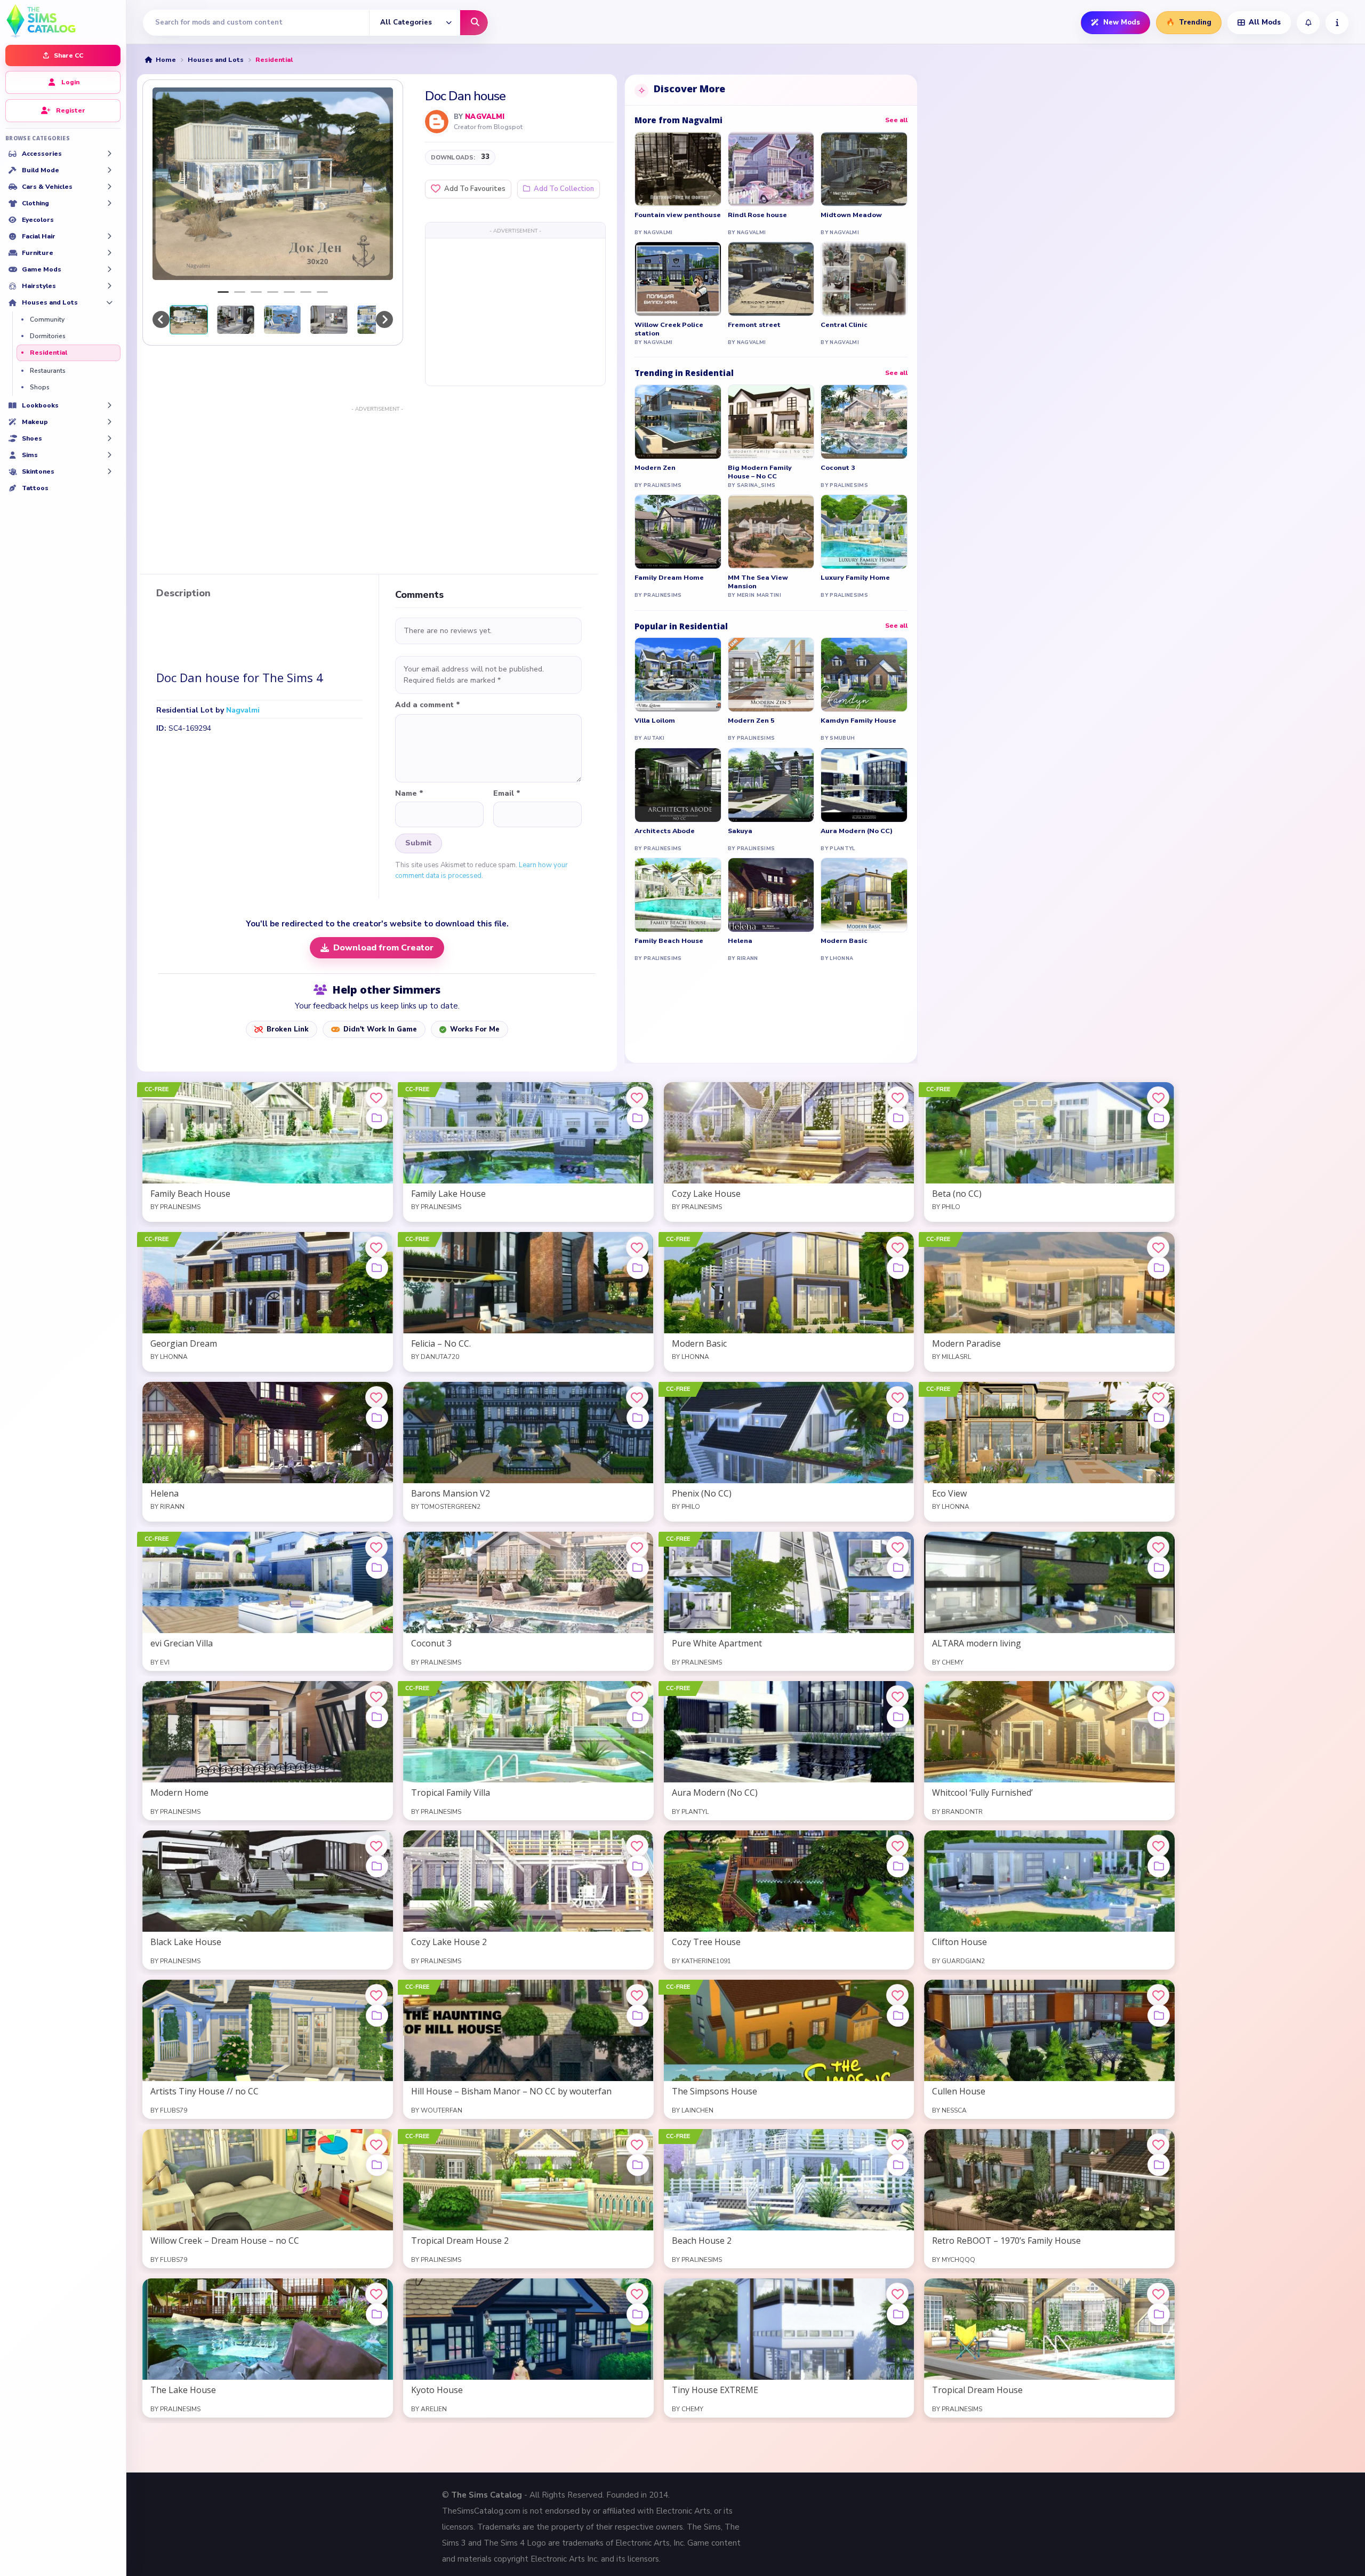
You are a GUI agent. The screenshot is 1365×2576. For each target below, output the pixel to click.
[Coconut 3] (864, 422)
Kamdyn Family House (858, 721)
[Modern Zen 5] (771, 675)
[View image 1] (189, 319)
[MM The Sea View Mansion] (771, 532)
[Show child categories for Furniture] (109, 253)
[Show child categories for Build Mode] (109, 170)
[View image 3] (283, 319)
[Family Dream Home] (678, 532)
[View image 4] (329, 319)
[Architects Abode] (678, 785)
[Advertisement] (515, 311)
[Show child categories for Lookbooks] (109, 405)
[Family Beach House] (678, 895)
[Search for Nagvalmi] (437, 122)
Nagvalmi (485, 117)
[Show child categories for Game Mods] (109, 269)
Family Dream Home (669, 578)
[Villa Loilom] (678, 675)
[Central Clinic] (864, 279)
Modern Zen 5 (751, 721)
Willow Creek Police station (669, 329)
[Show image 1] (223, 292)
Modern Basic (844, 941)
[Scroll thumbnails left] (161, 319)
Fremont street (754, 325)
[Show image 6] (306, 292)
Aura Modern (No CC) (857, 831)
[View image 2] (236, 319)
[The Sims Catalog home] (63, 20)
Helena (740, 941)
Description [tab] (183, 594)
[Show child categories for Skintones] (109, 471)
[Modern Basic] (864, 895)
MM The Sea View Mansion (758, 582)
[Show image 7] (322, 292)
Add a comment (428, 705)
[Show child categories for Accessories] (109, 154)
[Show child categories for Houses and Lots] (109, 302)
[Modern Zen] (678, 422)
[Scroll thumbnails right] (384, 319)
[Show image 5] (289, 292)
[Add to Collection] (377, 1118)
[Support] (1337, 23)
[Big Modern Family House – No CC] (771, 422)
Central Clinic (844, 325)
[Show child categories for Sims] (109, 455)
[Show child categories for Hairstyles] (109, 286)
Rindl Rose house (757, 215)
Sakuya (740, 831)
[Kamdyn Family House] (864, 675)
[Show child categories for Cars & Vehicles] (109, 187)
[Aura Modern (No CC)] (864, 785)
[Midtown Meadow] (864, 169)
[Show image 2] (240, 292)
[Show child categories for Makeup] (109, 422)
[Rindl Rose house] (771, 169)
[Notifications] (1308, 23)
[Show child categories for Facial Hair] (109, 236)
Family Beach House (669, 941)
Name (409, 794)
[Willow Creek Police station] (678, 279)
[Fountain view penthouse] (678, 169)
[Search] (474, 23)
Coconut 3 (838, 468)
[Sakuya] (771, 785)
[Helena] (771, 895)
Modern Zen (655, 468)
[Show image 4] (273, 292)
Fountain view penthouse (678, 215)
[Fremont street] (771, 279)
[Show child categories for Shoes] (109, 438)
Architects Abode (665, 831)
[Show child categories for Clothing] (109, 203)
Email (507, 794)
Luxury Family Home (855, 578)
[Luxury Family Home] (864, 532)
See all (896, 120)
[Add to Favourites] (376, 1098)
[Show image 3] (256, 292)
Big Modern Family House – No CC (760, 472)
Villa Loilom (655, 721)
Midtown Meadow (851, 215)
